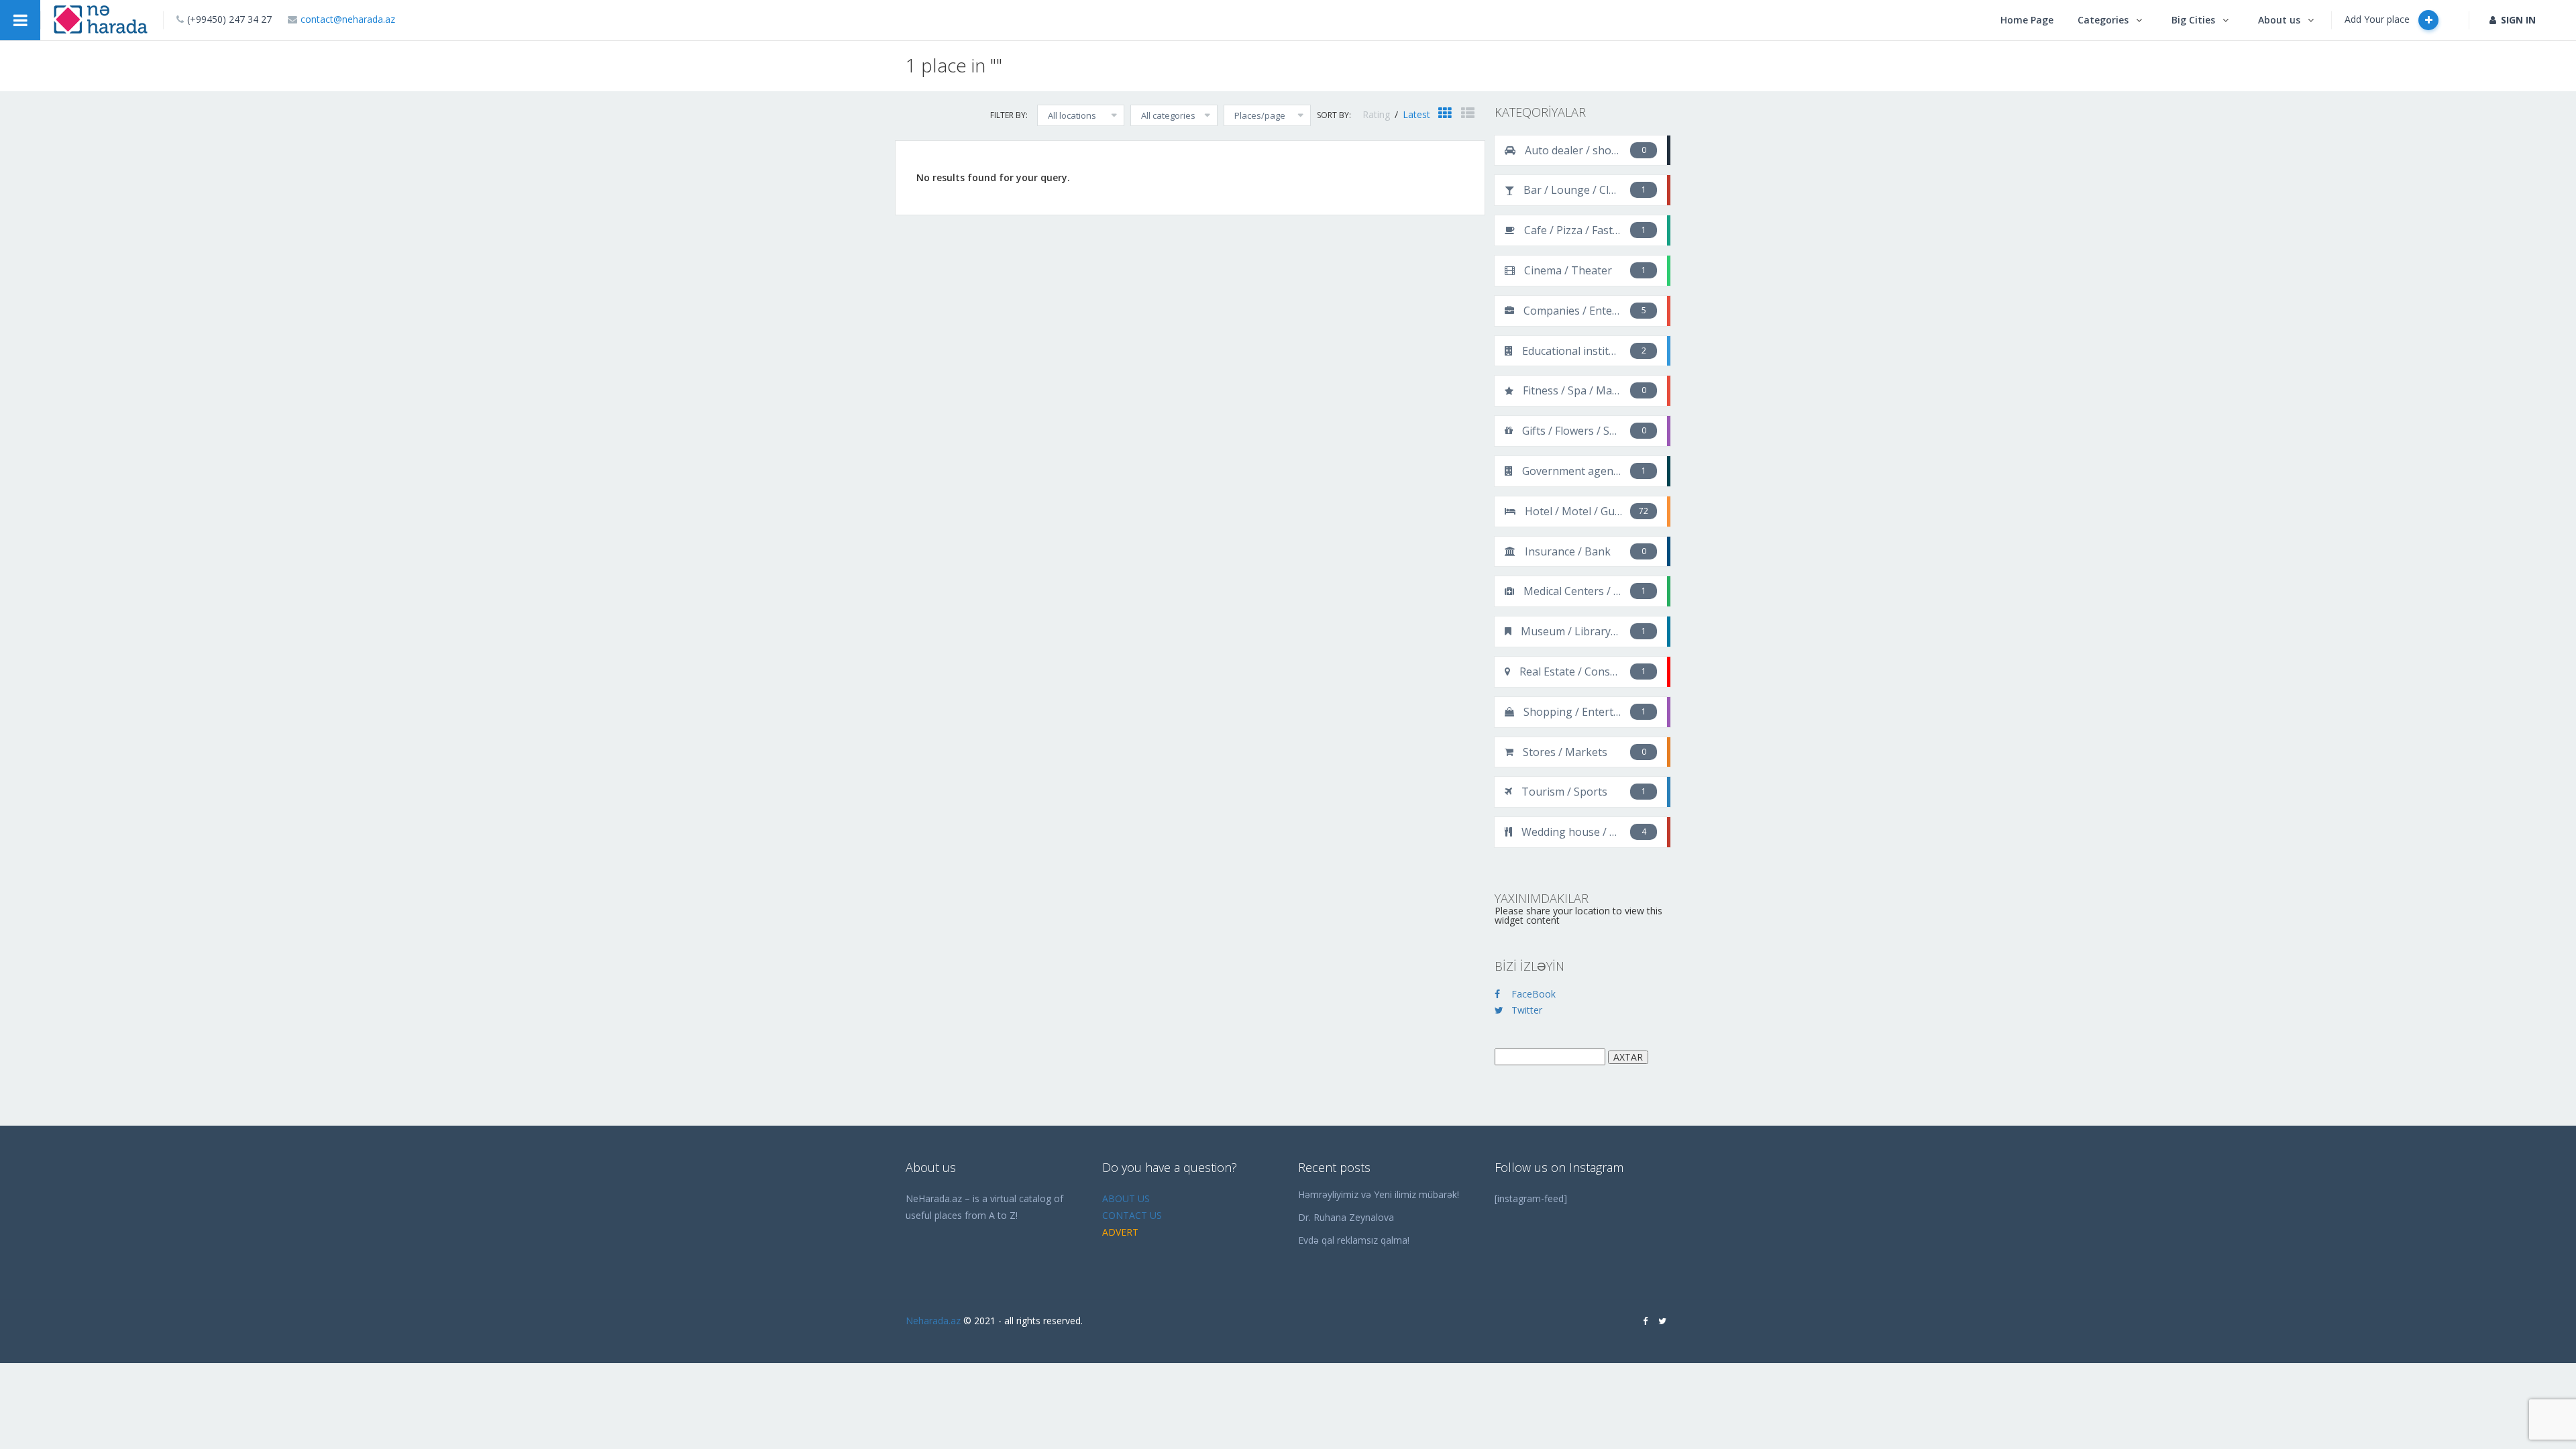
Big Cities (2193, 20)
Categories (2103, 20)
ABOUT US (1126, 1198)
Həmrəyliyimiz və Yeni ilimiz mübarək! (1379, 1194)
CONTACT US (1132, 1215)
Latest (1416, 114)
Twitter (1527, 1010)
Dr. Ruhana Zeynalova (1346, 1217)
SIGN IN (2518, 20)
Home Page (2027, 20)
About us (2279, 20)
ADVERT (1120, 1232)
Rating (1378, 114)
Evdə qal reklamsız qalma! (1354, 1240)
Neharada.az (933, 1321)
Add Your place (2378, 19)
